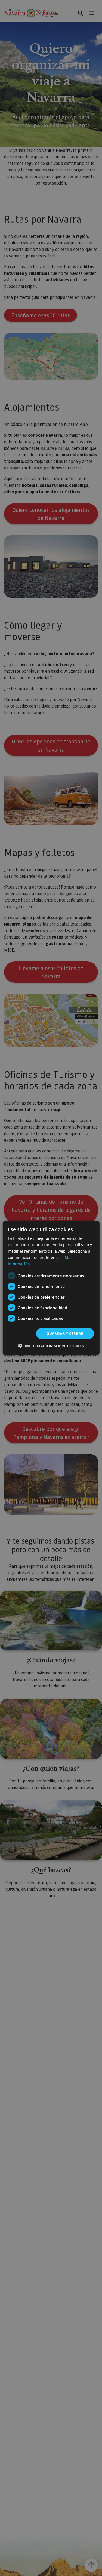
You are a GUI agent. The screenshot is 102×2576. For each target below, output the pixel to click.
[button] (51, 1346)
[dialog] (51, 1288)
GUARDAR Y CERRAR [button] (65, 1333)
